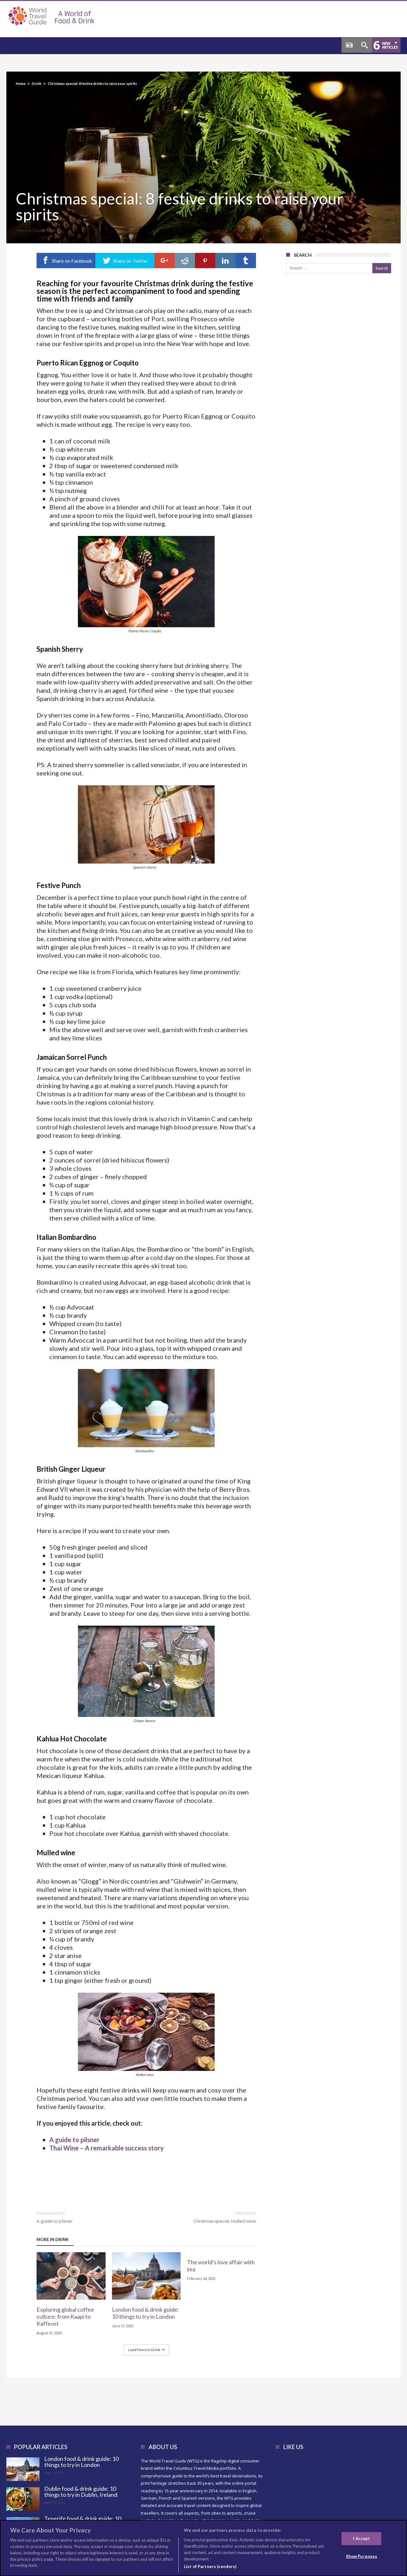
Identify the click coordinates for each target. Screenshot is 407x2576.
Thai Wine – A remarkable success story (107, 2148)
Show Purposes (362, 2556)
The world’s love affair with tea (221, 2266)
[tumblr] (246, 260)
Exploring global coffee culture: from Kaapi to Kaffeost (65, 2316)
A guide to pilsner (74, 2140)
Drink (37, 83)
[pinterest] (205, 260)
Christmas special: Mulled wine (225, 2217)
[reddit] (185, 260)
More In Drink (53, 2239)
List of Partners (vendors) (210, 2566)
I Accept (361, 2538)
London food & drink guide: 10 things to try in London (145, 2313)
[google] (164, 260)
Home (21, 83)
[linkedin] (225, 260)
